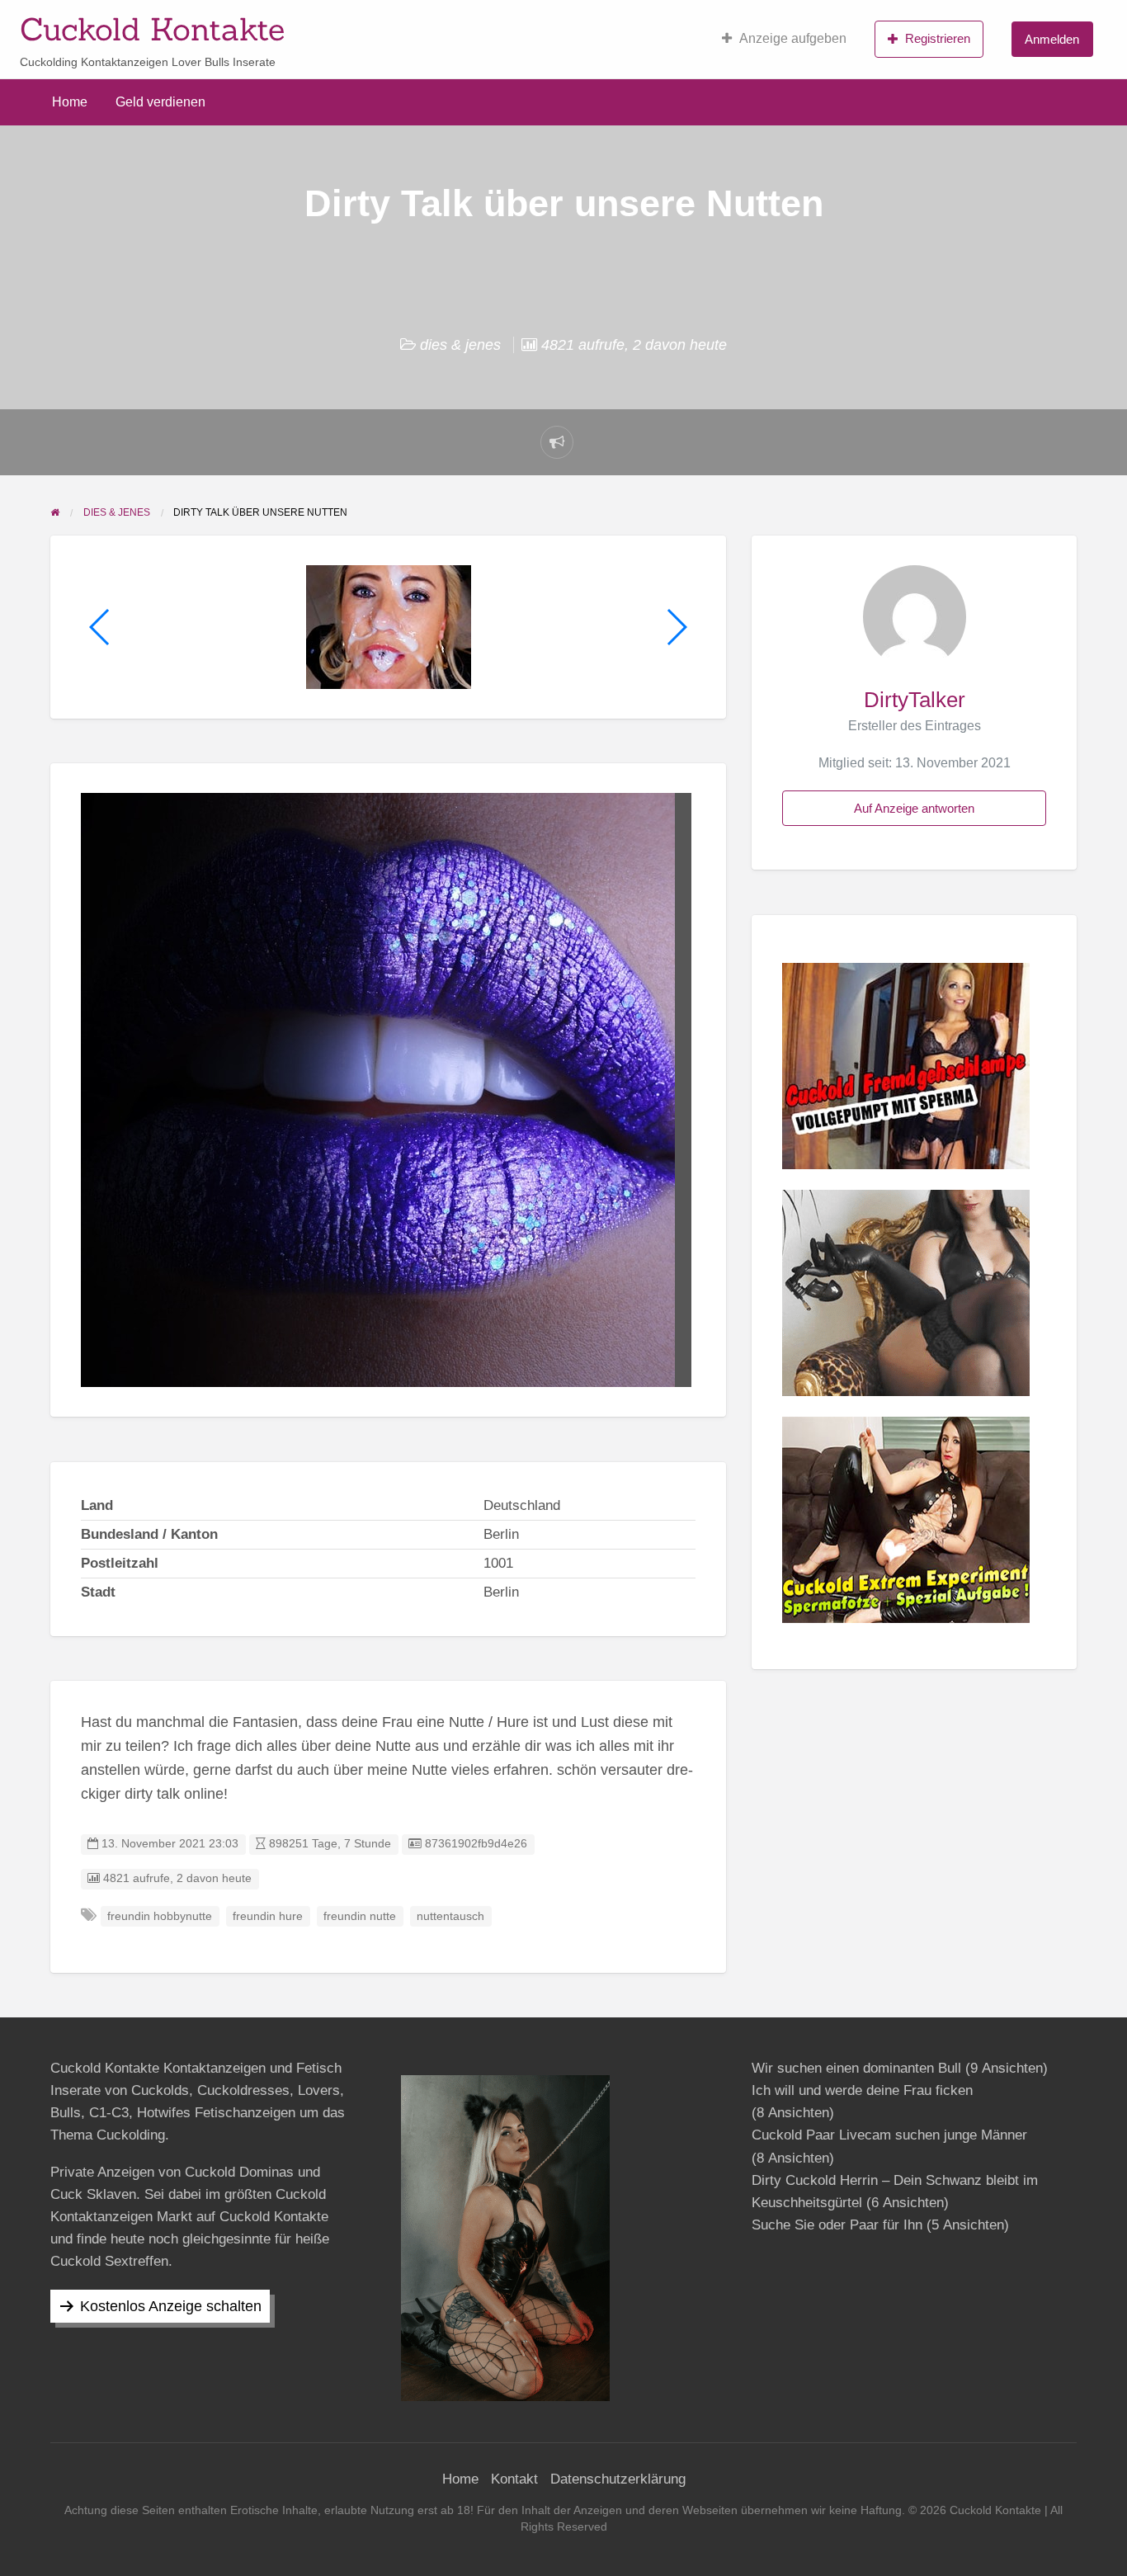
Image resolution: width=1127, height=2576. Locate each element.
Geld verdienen (160, 102)
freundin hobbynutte (160, 1916)
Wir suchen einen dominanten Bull (856, 2068)
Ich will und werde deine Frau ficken (862, 2090)
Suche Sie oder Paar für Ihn (837, 2225)
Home (70, 102)
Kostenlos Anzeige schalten (171, 2306)
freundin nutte (360, 1916)
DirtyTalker (915, 700)
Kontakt (514, 2479)
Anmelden (1052, 39)
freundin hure (268, 1916)
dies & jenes (460, 345)
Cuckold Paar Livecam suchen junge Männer (889, 2135)
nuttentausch (450, 1916)
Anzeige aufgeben (793, 38)
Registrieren (938, 38)
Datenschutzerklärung (618, 2479)
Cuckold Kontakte (152, 29)
